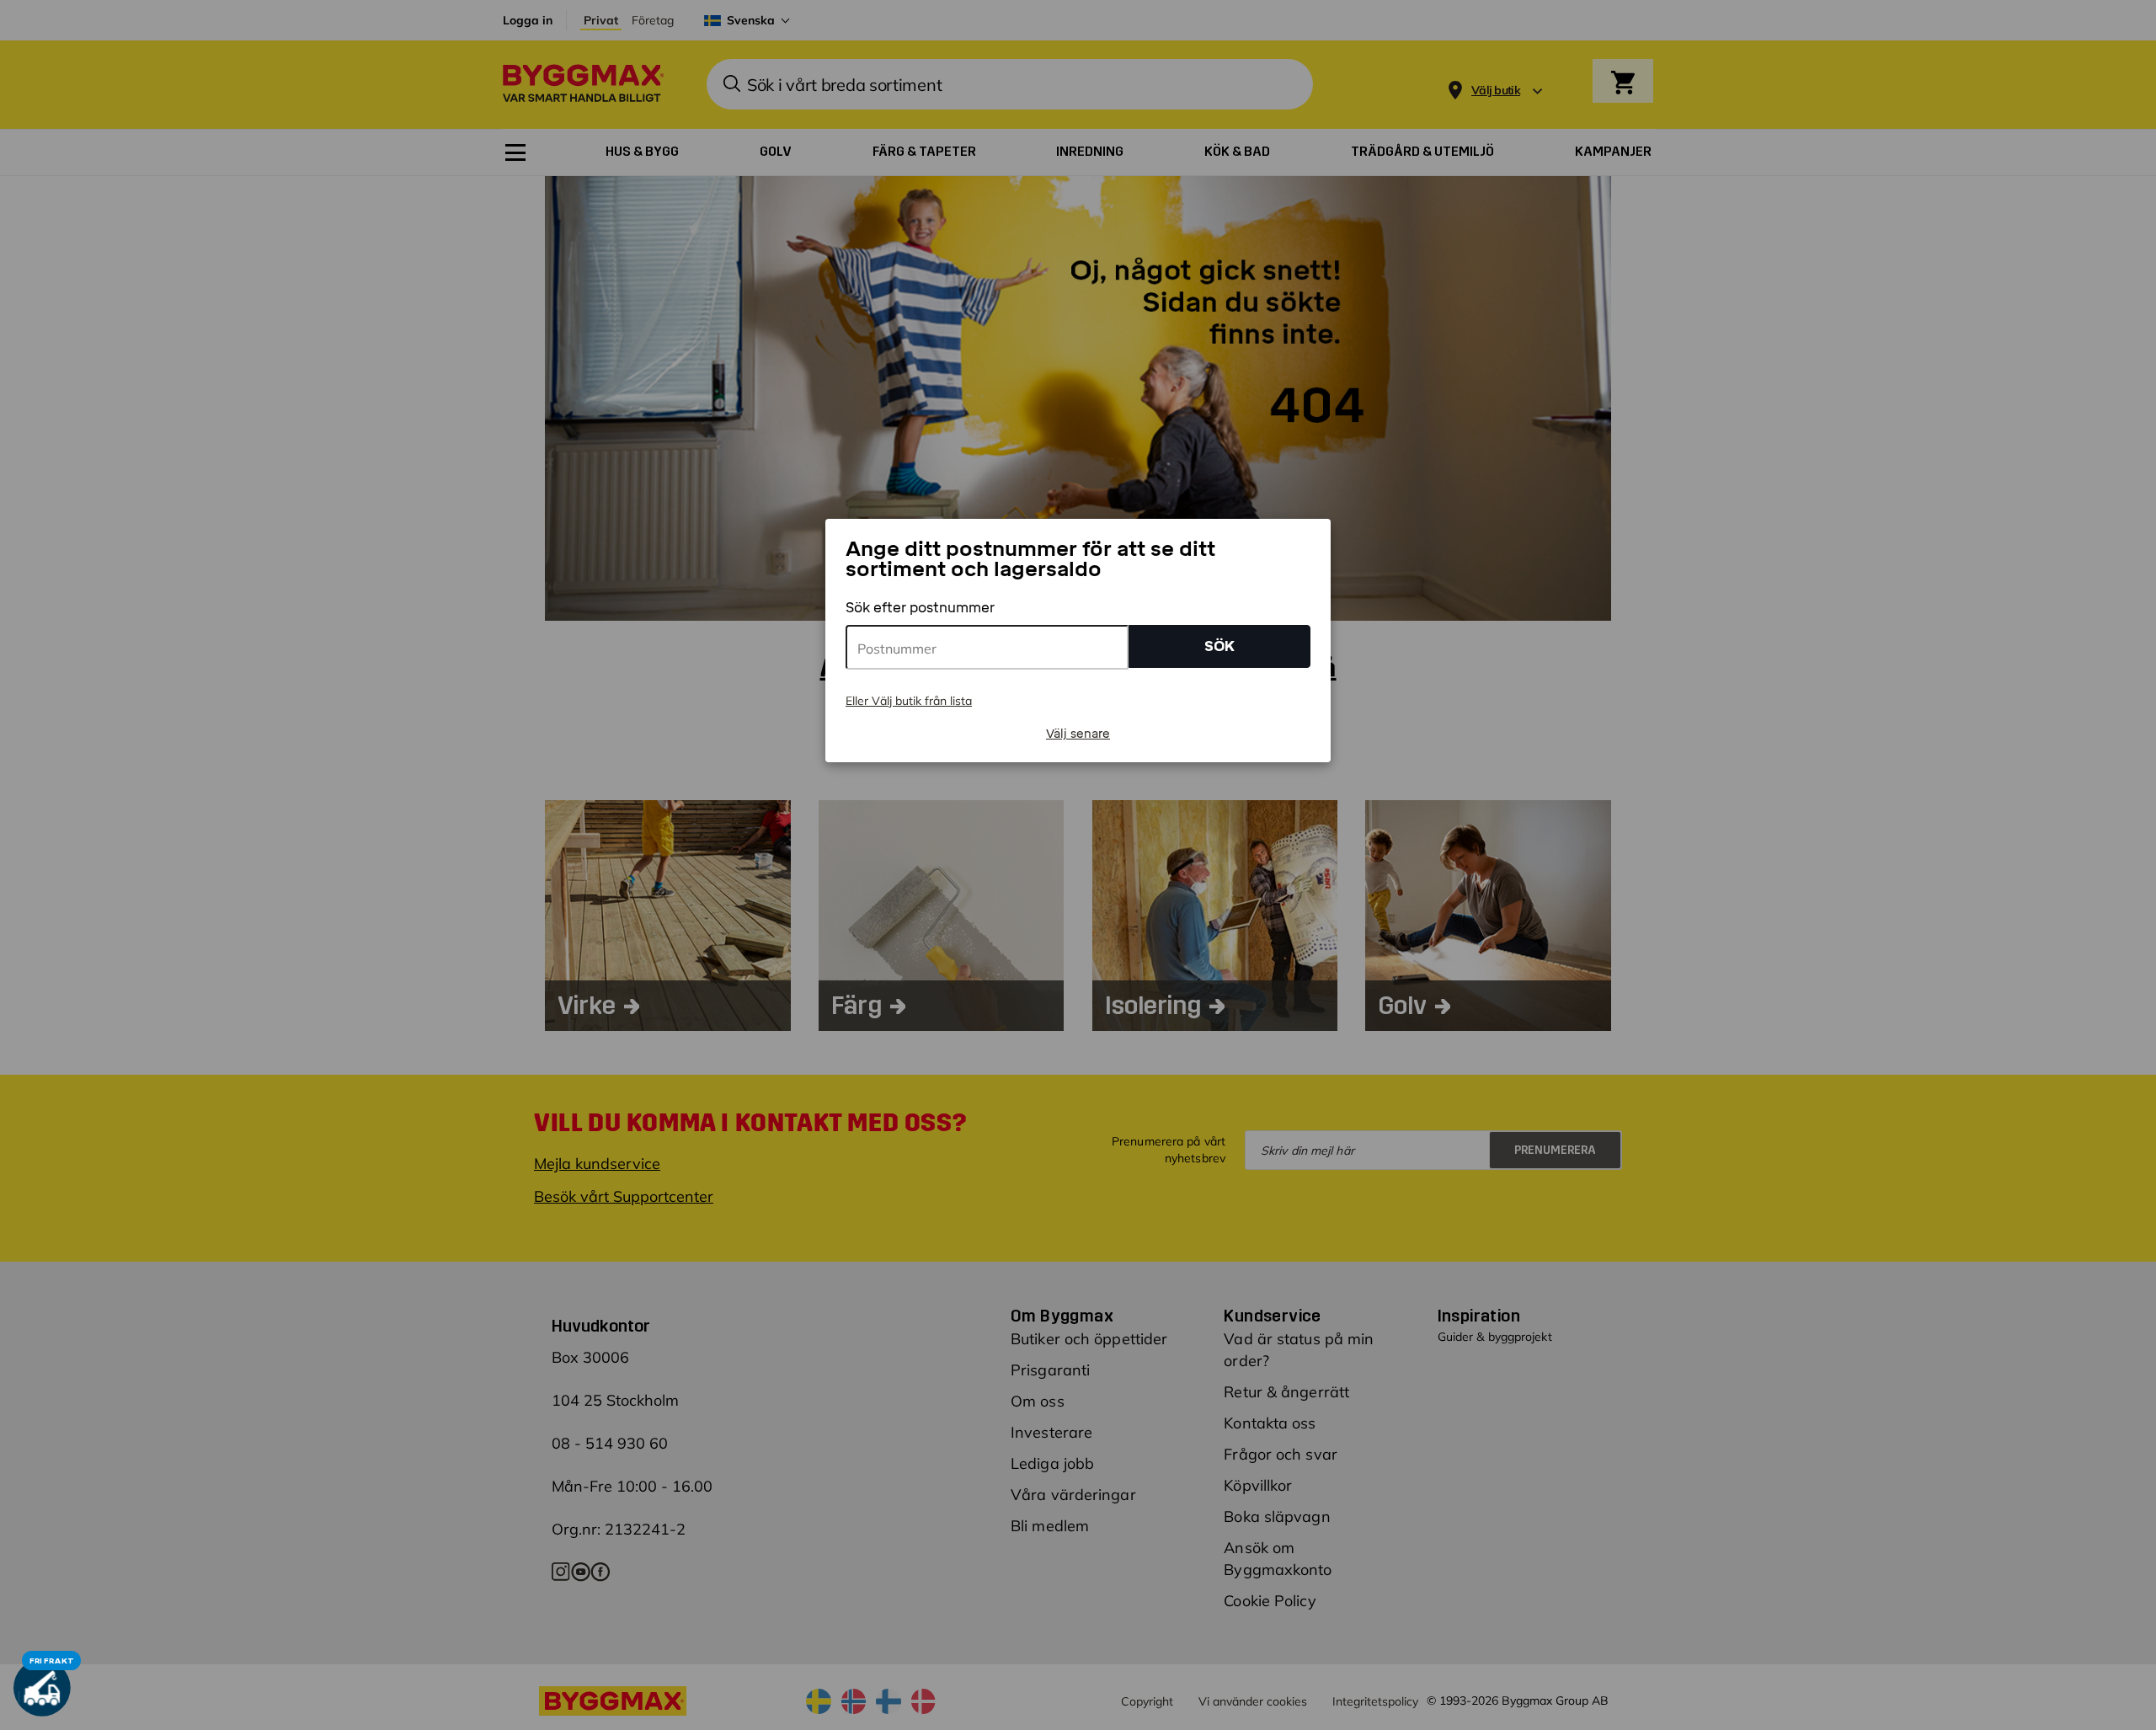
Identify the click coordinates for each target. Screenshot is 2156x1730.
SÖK (1219, 646)
